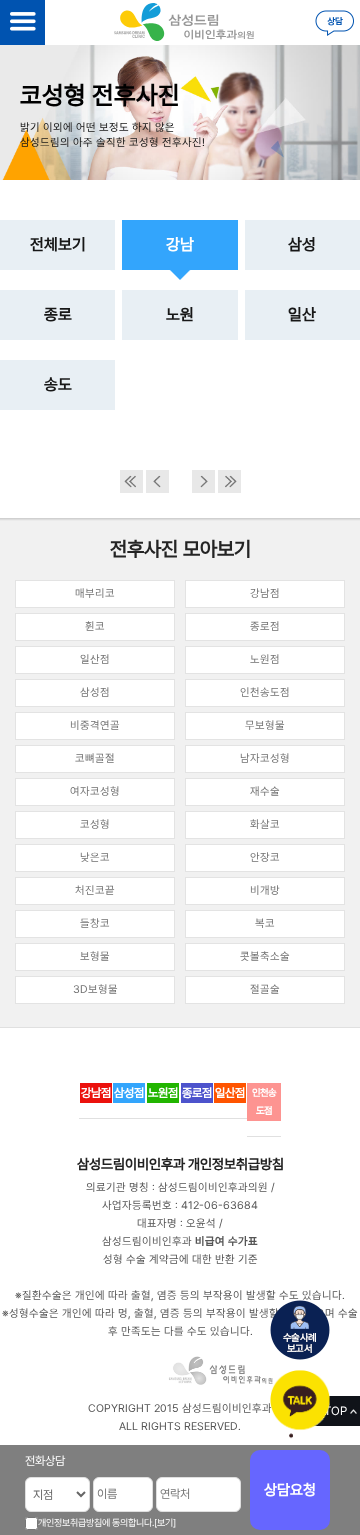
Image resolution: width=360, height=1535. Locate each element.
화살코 (265, 824)
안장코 (265, 857)
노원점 (265, 659)
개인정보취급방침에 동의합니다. (96, 1522)
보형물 (95, 956)
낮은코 (95, 857)
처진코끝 (95, 890)
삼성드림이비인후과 (131, 1164)
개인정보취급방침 (236, 1164)
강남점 (265, 593)
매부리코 (95, 593)
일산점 (95, 659)
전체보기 (58, 244)
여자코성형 (95, 791)
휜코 (95, 626)
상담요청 (290, 1490)
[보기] (165, 1522)
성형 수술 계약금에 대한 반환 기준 (180, 1259)
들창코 (95, 923)
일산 (302, 314)
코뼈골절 (95, 758)
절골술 (265, 989)
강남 (180, 244)
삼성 (302, 244)
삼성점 (95, 692)
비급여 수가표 (226, 1241)
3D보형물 (95, 989)
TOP (335, 1411)
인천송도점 (265, 692)
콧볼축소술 (265, 956)
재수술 (265, 791)
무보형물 (265, 725)
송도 (58, 384)
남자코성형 (265, 758)
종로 (58, 314)
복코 (265, 923)
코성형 (95, 824)
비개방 (265, 890)
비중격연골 (95, 725)
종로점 (265, 626)
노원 (180, 314)
